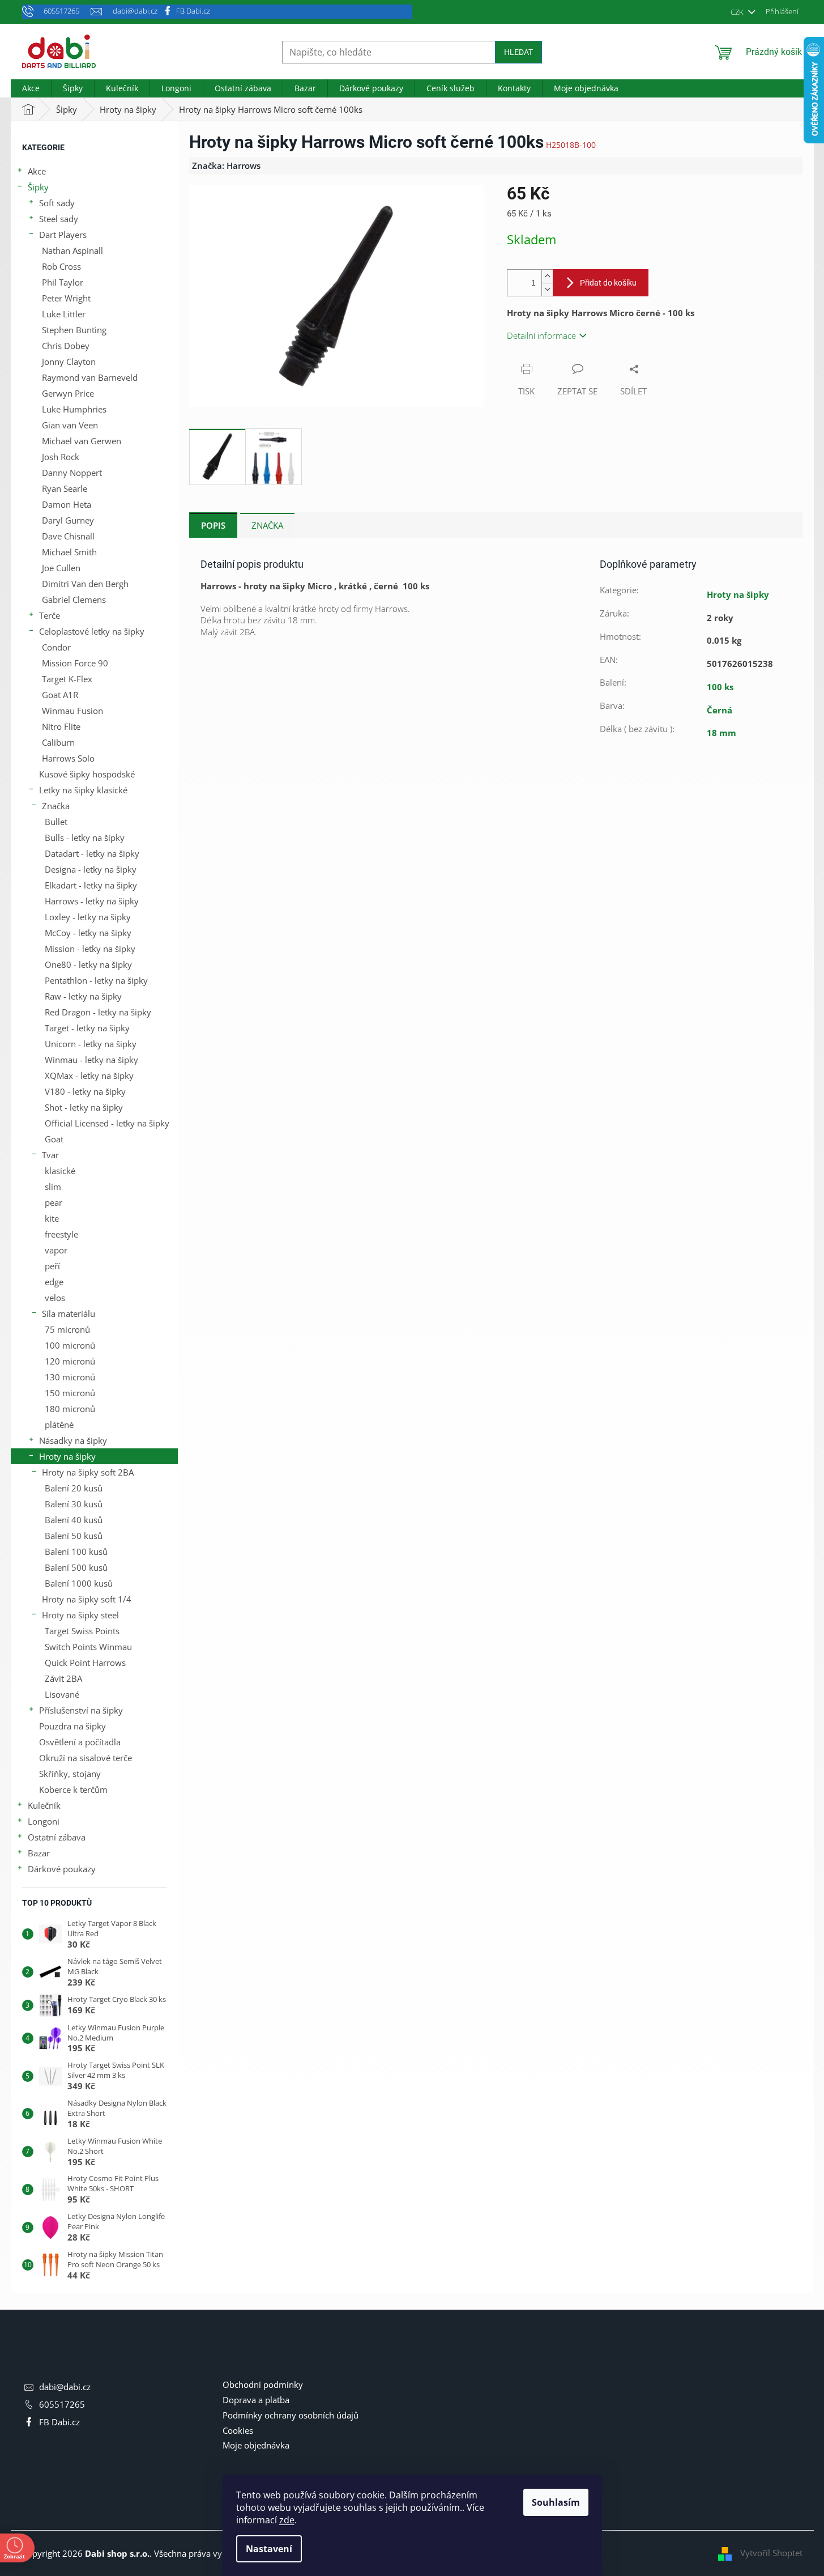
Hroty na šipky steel (80, 1615)
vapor (56, 1250)
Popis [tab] (213, 525)
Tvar (50, 1155)
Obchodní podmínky (263, 2384)
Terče (50, 615)
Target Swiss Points (82, 1631)
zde (287, 2520)
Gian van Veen (70, 425)
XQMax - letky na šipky (89, 1076)
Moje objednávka (256, 2445)
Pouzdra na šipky (72, 1726)
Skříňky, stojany (70, 1774)
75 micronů (67, 1329)
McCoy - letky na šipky (88, 933)
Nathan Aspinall (72, 250)
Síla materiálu (69, 1313)
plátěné (59, 1425)
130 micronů (70, 1377)
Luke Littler (64, 314)
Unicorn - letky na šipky (91, 1044)
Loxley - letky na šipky (88, 917)
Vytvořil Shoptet (771, 2553)
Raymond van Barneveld (90, 377)
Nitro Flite (61, 726)
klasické (60, 1171)
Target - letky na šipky (87, 1028)
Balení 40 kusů (74, 1520)
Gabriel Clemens (74, 600)
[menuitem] (31, 88)
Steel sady (59, 219)
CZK (738, 12)
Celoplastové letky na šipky (92, 631)
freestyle (61, 1234)
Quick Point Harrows (85, 1663)
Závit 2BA (63, 1678)
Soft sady (57, 203)
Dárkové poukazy (62, 1869)
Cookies (238, 2430)
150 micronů (70, 1393)
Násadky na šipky (73, 1440)
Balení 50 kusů (74, 1536)
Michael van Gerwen (82, 441)
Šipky (38, 187)
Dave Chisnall (68, 536)
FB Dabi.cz (193, 11)
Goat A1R (60, 695)
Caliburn (58, 742)
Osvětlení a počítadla (80, 1742)
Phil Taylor (63, 282)
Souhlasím (556, 2502)
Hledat (518, 52)
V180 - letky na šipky (85, 1091)
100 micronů (70, 1345)
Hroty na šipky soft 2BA (88, 1472)
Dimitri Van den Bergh (85, 584)
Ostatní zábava (57, 1837)
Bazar (39, 1853)
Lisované (62, 1694)
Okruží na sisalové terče (86, 1758)
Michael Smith (69, 552)
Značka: (226, 165)
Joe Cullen (61, 568)
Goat (54, 1139)
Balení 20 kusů (74, 1488)
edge (54, 1282)
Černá (720, 710)
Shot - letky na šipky (84, 1107)
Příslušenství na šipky (81, 1710)
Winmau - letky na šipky (91, 1060)
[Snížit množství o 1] (547, 289)
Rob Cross (61, 266)
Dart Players (63, 235)
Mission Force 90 (75, 663)
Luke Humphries (74, 409)
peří (52, 1266)
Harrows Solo (68, 758)
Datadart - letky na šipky (92, 853)
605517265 (62, 2404)
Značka (56, 806)
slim (53, 1187)
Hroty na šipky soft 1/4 (87, 1599)
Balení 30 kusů (74, 1504)
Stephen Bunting (74, 330)
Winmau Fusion (72, 711)
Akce (37, 171)
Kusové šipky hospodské (87, 774)
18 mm (721, 733)
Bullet (56, 822)
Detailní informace (541, 335)
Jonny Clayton (69, 362)
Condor (56, 647)
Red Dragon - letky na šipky (98, 1012)
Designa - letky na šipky (91, 869)
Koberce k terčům (73, 1789)
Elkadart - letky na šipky (91, 885)
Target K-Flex (67, 679)
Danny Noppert (72, 473)
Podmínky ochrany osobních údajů (291, 2415)
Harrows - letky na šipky (92, 901)
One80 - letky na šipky (88, 964)
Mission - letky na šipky (90, 949)
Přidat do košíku (608, 283)
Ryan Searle (65, 488)
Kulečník (44, 1805)
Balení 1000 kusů (79, 1583)
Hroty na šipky (67, 1456)
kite (52, 1218)
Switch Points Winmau (88, 1647)
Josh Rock (61, 457)
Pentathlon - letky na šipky (96, 980)
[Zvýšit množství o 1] (547, 276)
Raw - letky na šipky (83, 996)
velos (55, 1298)
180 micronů (70, 1409)
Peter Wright (66, 298)
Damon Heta (67, 504)
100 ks (720, 687)
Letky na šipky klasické (83, 790)
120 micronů (70, 1361)
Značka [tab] (267, 525)
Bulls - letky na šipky (85, 838)
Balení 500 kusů (76, 1567)
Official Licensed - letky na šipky (107, 1123)
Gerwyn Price (68, 393)
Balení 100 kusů (76, 1551)
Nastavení (269, 2549)
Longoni (44, 1821)
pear (54, 1202)
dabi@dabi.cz (65, 2387)
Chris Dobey (66, 346)
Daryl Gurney (68, 520)
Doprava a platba (256, 2400)
